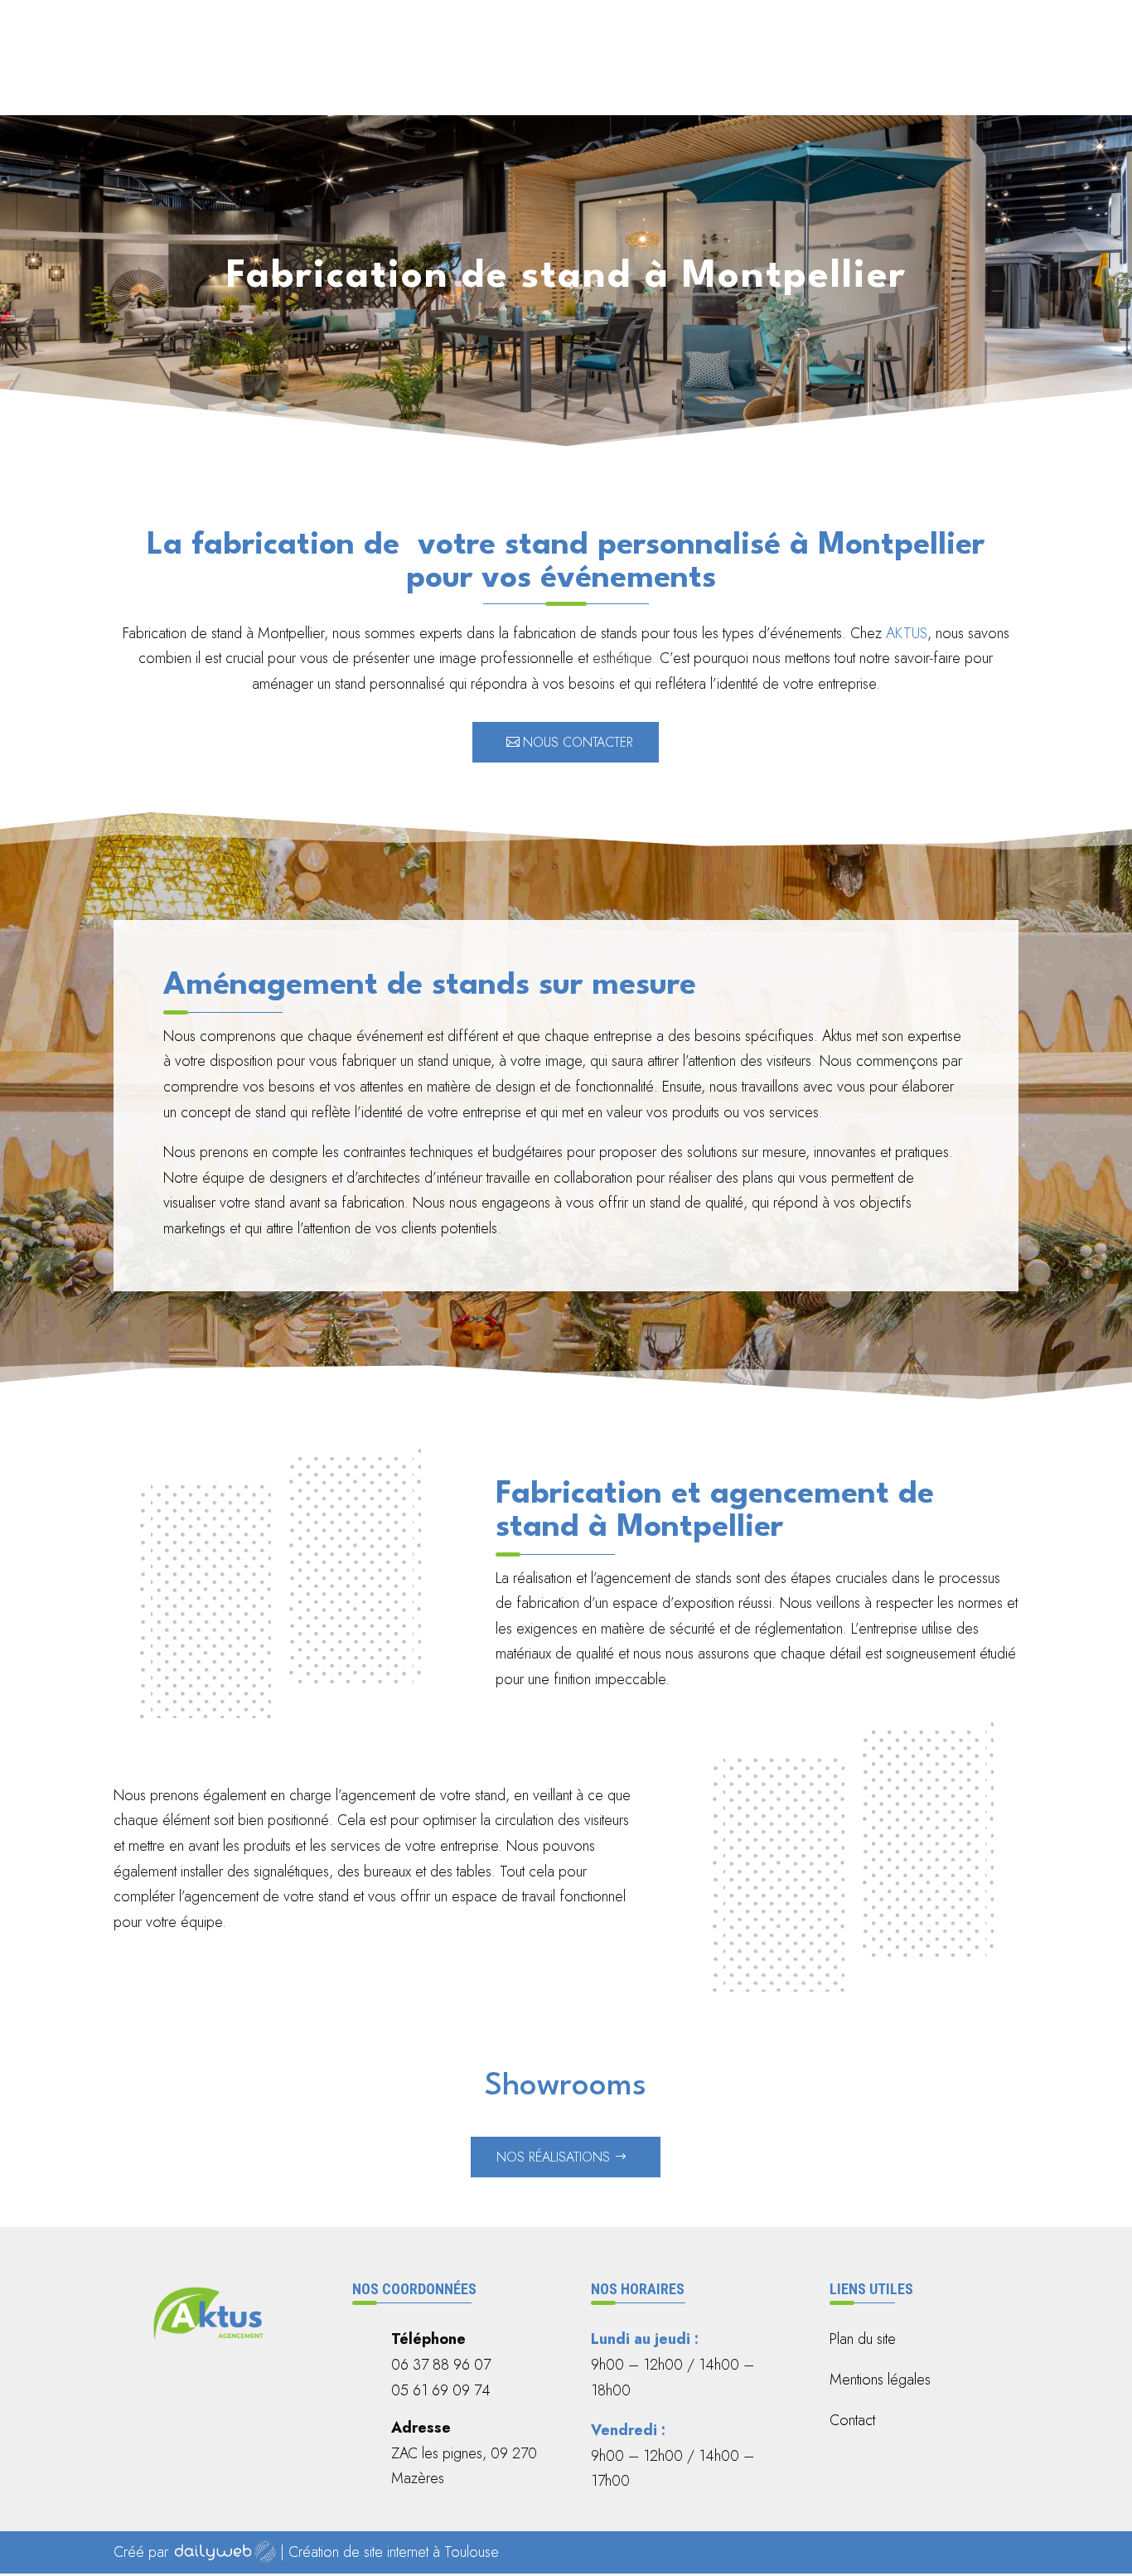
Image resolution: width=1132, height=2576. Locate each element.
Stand (834, 77)
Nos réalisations (553, 2157)
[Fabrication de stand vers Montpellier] (852, 1991)
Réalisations (908, 77)
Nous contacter (578, 742)
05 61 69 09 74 (709, 28)
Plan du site (863, 2339)
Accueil (573, 77)
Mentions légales (880, 2380)
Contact (991, 77)
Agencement (651, 77)
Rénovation (761, 77)
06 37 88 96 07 (526, 28)
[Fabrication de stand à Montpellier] (280, 1717)
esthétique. (624, 658)
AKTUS (907, 633)
